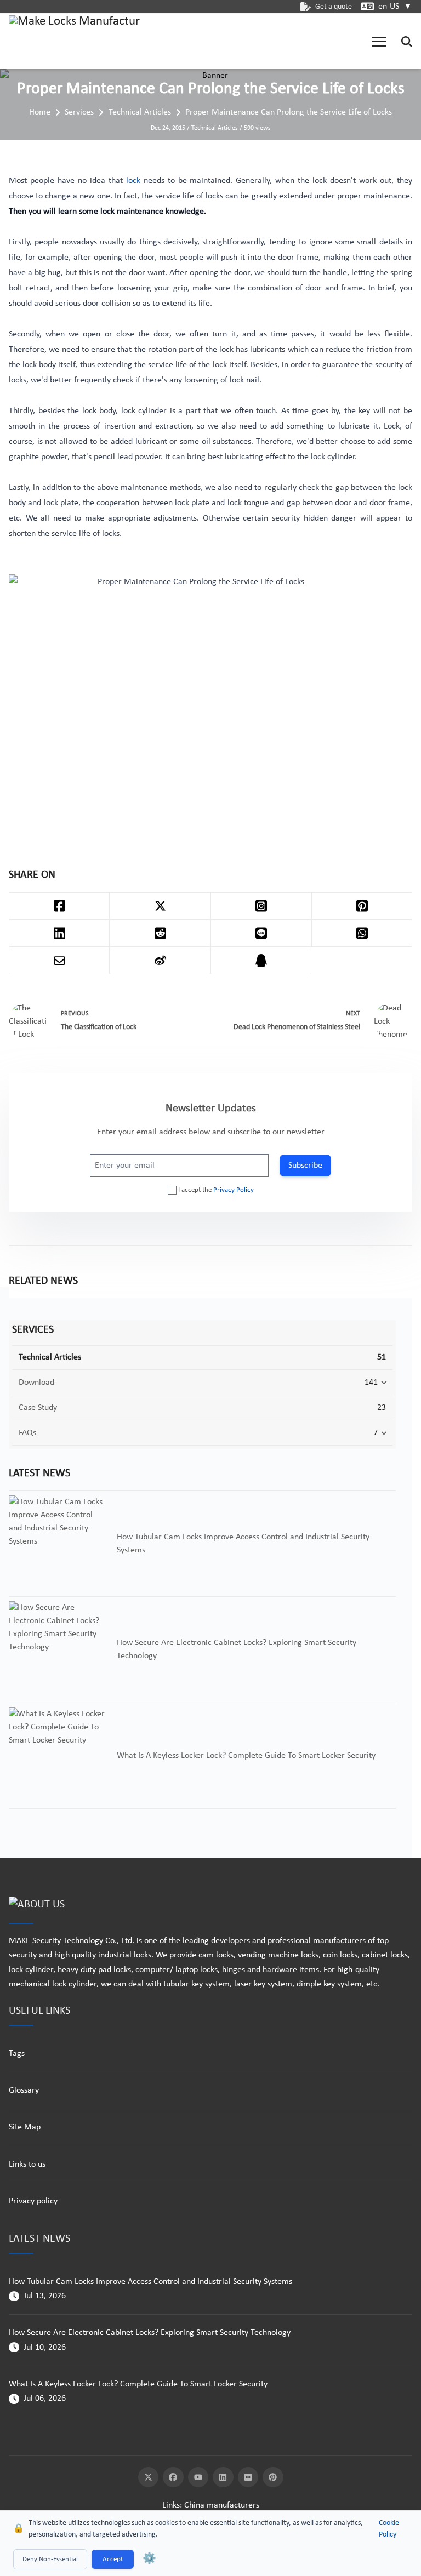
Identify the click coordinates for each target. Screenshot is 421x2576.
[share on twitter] (160, 906)
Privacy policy (33, 2201)
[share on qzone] (261, 961)
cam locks (216, 1955)
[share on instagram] (261, 906)
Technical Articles (140, 112)
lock (133, 181)
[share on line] (261, 933)
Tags (17, 2054)
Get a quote (334, 7)
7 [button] (376, 1433)
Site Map (25, 2127)
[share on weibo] (160, 961)
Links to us (27, 2164)
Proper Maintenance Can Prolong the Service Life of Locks (289, 112)
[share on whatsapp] (362, 933)
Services (79, 112)
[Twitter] (149, 2477)
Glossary (24, 2090)
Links (171, 2505)
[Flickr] (248, 2477)
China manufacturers (222, 2505)
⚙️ (149, 2559)
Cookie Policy (389, 2529)
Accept (113, 2559)
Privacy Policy (234, 1190)
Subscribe (305, 1166)
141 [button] (371, 1383)
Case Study (38, 1408)
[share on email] (59, 961)
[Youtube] (198, 2477)
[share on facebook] (59, 906)
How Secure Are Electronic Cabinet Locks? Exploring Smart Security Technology (150, 2333)
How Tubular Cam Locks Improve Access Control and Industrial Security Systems (150, 2282)
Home (40, 112)
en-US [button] (395, 7)
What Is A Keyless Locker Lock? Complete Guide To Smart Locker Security (138, 2384)
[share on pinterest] (362, 906)
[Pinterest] (273, 2477)
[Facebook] (173, 2477)
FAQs (27, 1433)
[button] (379, 42)
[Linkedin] (223, 2477)
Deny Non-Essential (50, 2559)
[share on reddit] (160, 933)
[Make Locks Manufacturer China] (75, 42)
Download (36, 1383)
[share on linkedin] (59, 933)
